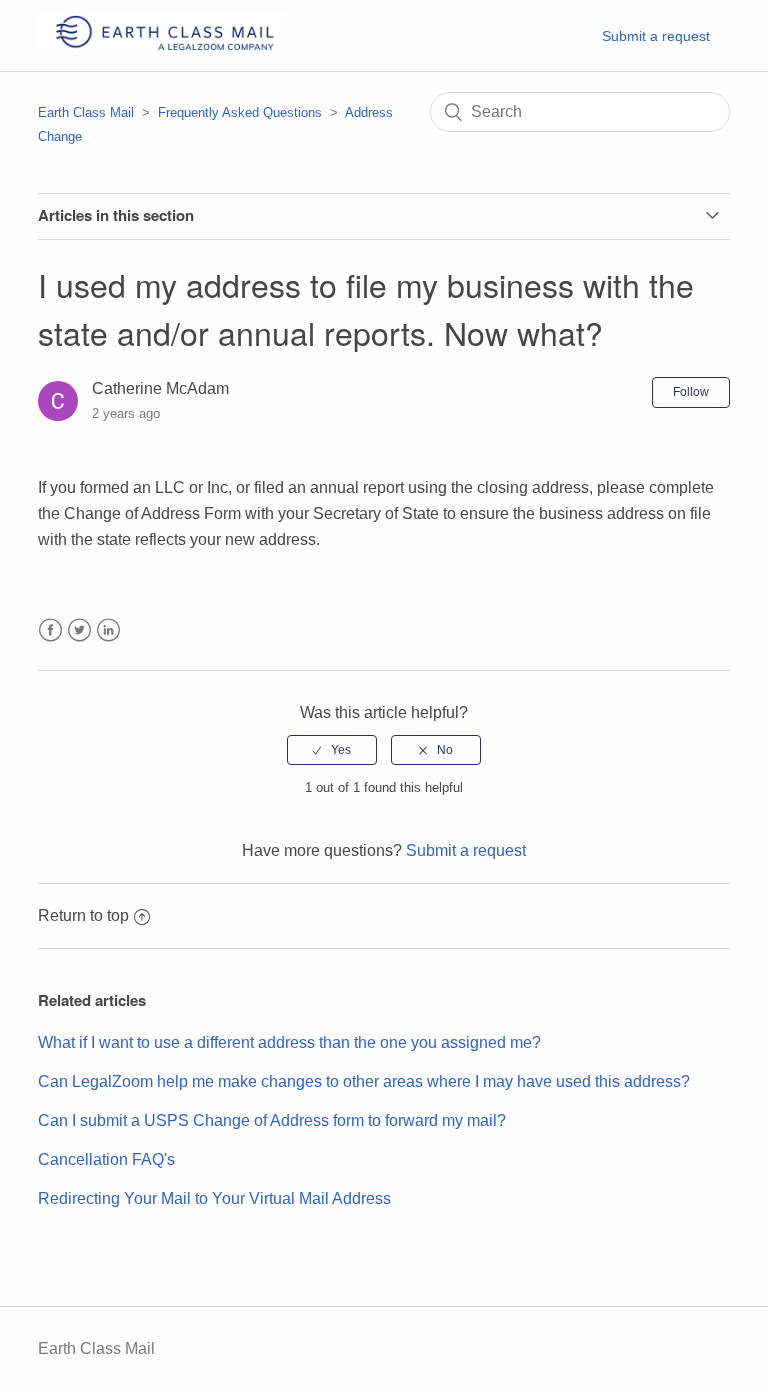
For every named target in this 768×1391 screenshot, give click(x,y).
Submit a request (656, 36)
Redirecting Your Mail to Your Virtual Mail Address (214, 1198)
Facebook (50, 630)
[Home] (162, 45)
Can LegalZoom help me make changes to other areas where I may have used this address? (364, 1081)
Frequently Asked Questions (240, 112)
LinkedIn (108, 630)
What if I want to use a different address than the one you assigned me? (289, 1042)
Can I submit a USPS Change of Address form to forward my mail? (272, 1120)
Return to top (83, 915)
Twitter (79, 630)
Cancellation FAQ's (106, 1159)
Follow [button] (691, 392)
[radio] (332, 750)
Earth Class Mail (86, 112)
